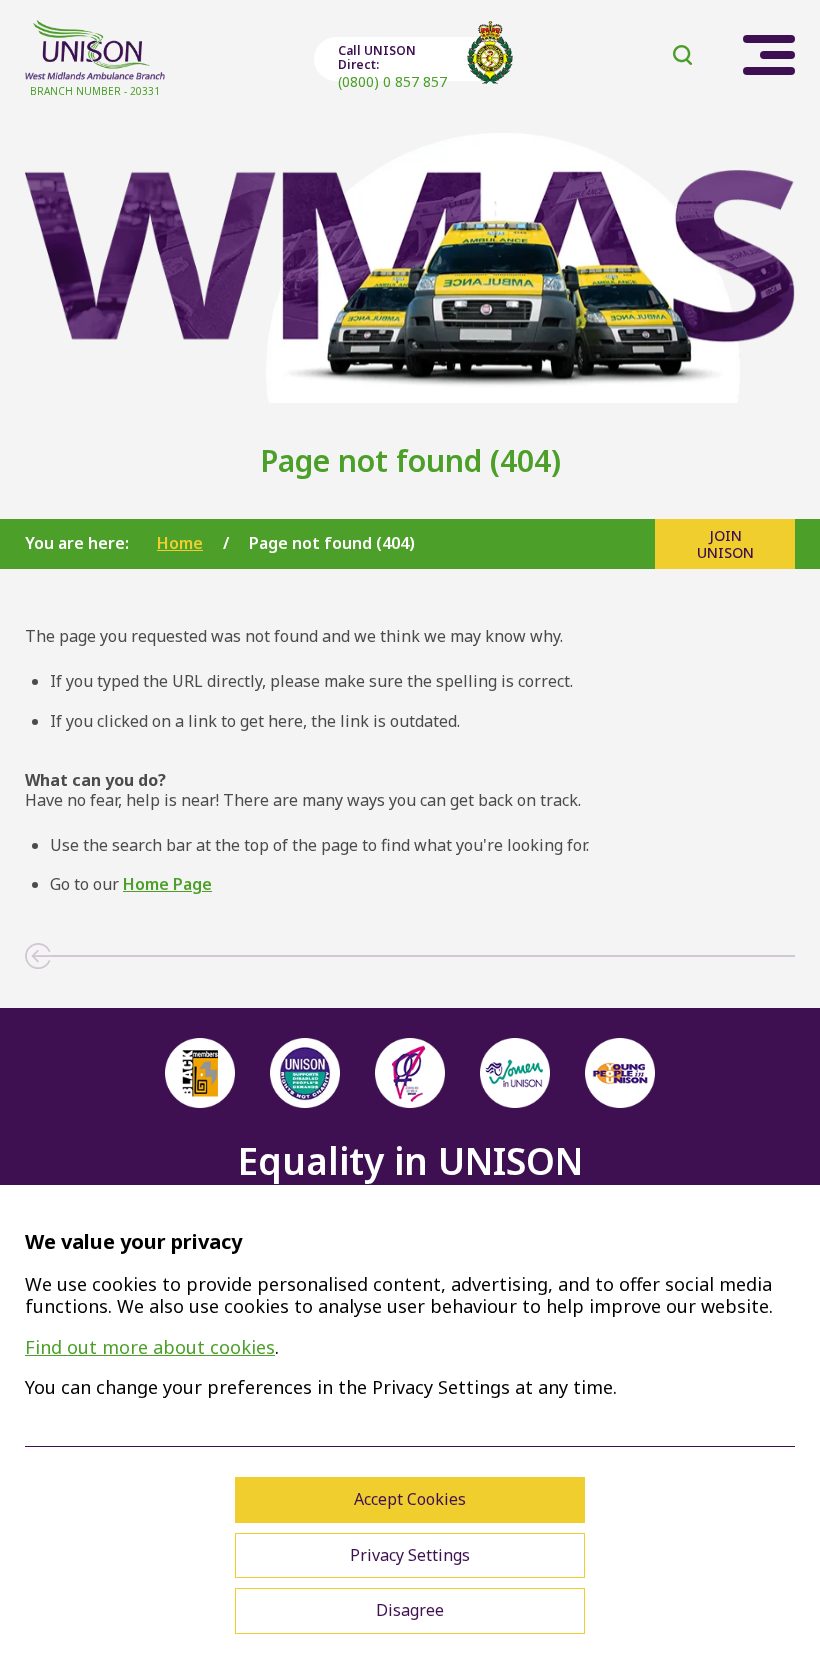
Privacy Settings (410, 1555)
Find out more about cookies (150, 1347)
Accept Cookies (410, 1499)
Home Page (167, 884)
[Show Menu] (769, 55)
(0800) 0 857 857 (392, 81)
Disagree (410, 1610)
